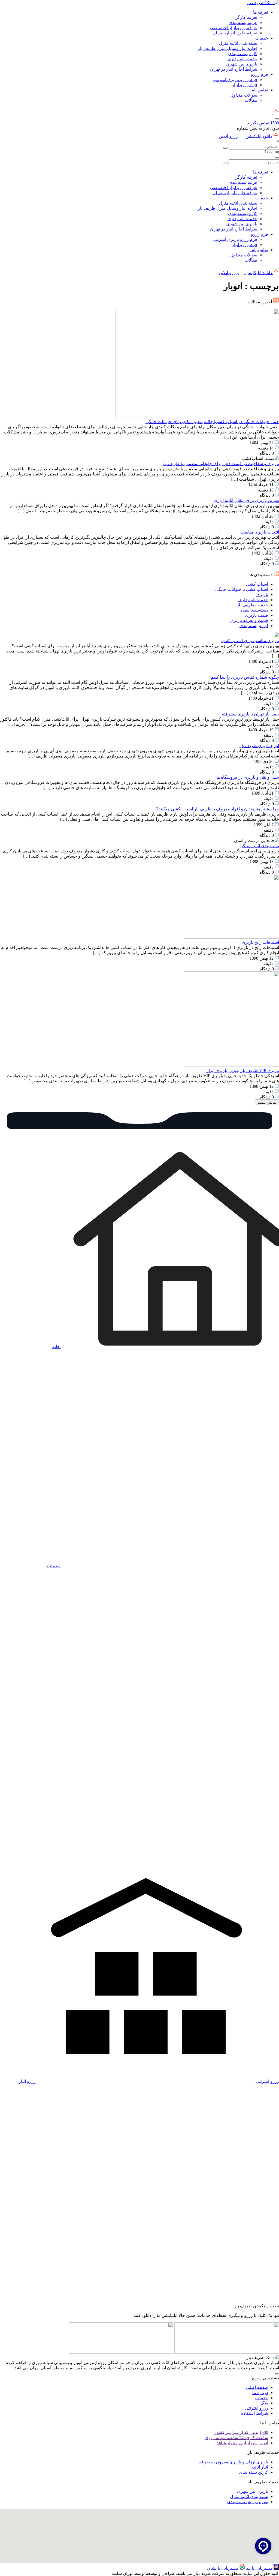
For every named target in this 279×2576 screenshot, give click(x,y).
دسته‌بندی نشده (254, 610)
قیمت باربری (257, 615)
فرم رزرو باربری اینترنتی (235, 80)
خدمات (262, 38)
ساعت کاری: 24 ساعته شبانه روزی (236, 2438)
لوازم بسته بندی (254, 626)
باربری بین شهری (242, 64)
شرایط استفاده (255, 2413)
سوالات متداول (244, 95)
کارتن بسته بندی (243, 54)
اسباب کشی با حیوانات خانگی (242, 589)
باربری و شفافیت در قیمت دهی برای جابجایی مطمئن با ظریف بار (221, 464)
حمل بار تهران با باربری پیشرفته (250, 714)
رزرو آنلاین (229, 136)
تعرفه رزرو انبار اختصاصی (234, 28)
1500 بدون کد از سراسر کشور (241, 2432)
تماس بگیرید (263, 123)
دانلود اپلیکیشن (259, 136)
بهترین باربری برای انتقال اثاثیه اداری (246, 500)
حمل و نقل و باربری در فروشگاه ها (248, 777)
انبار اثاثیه (260, 2467)
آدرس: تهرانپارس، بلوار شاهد (242, 2443)
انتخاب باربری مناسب (260, 532)
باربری (262, 594)
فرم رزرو (260, 74)
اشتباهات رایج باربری (260, 942)
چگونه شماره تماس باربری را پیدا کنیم (245, 677)
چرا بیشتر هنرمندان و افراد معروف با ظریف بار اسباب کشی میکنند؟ (218, 809)
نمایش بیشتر (267, 1102)
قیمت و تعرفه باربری (249, 620)
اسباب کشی (257, 584)
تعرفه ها (261, 12)
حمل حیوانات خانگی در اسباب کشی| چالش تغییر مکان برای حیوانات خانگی (212, 422)
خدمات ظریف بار (252, 605)
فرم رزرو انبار (245, 85)
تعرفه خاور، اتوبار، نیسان (235, 33)
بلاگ (264, 2403)
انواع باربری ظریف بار (259, 746)
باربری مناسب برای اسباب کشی (250, 641)
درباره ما (260, 2393)
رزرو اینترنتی (257, 2408)
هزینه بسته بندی (243, 23)
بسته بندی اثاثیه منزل (238, 43)
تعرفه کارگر (246, 17)
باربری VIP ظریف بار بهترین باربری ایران (242, 1070)
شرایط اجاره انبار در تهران (234, 69)
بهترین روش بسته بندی (248, 2502)
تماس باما (259, 90)
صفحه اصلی (257, 2387)
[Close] (277, 158)
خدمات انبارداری (242, 59)
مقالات (251, 100)
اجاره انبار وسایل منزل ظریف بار (228, 48)
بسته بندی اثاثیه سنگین (259, 846)
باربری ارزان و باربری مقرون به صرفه (234, 2462)
